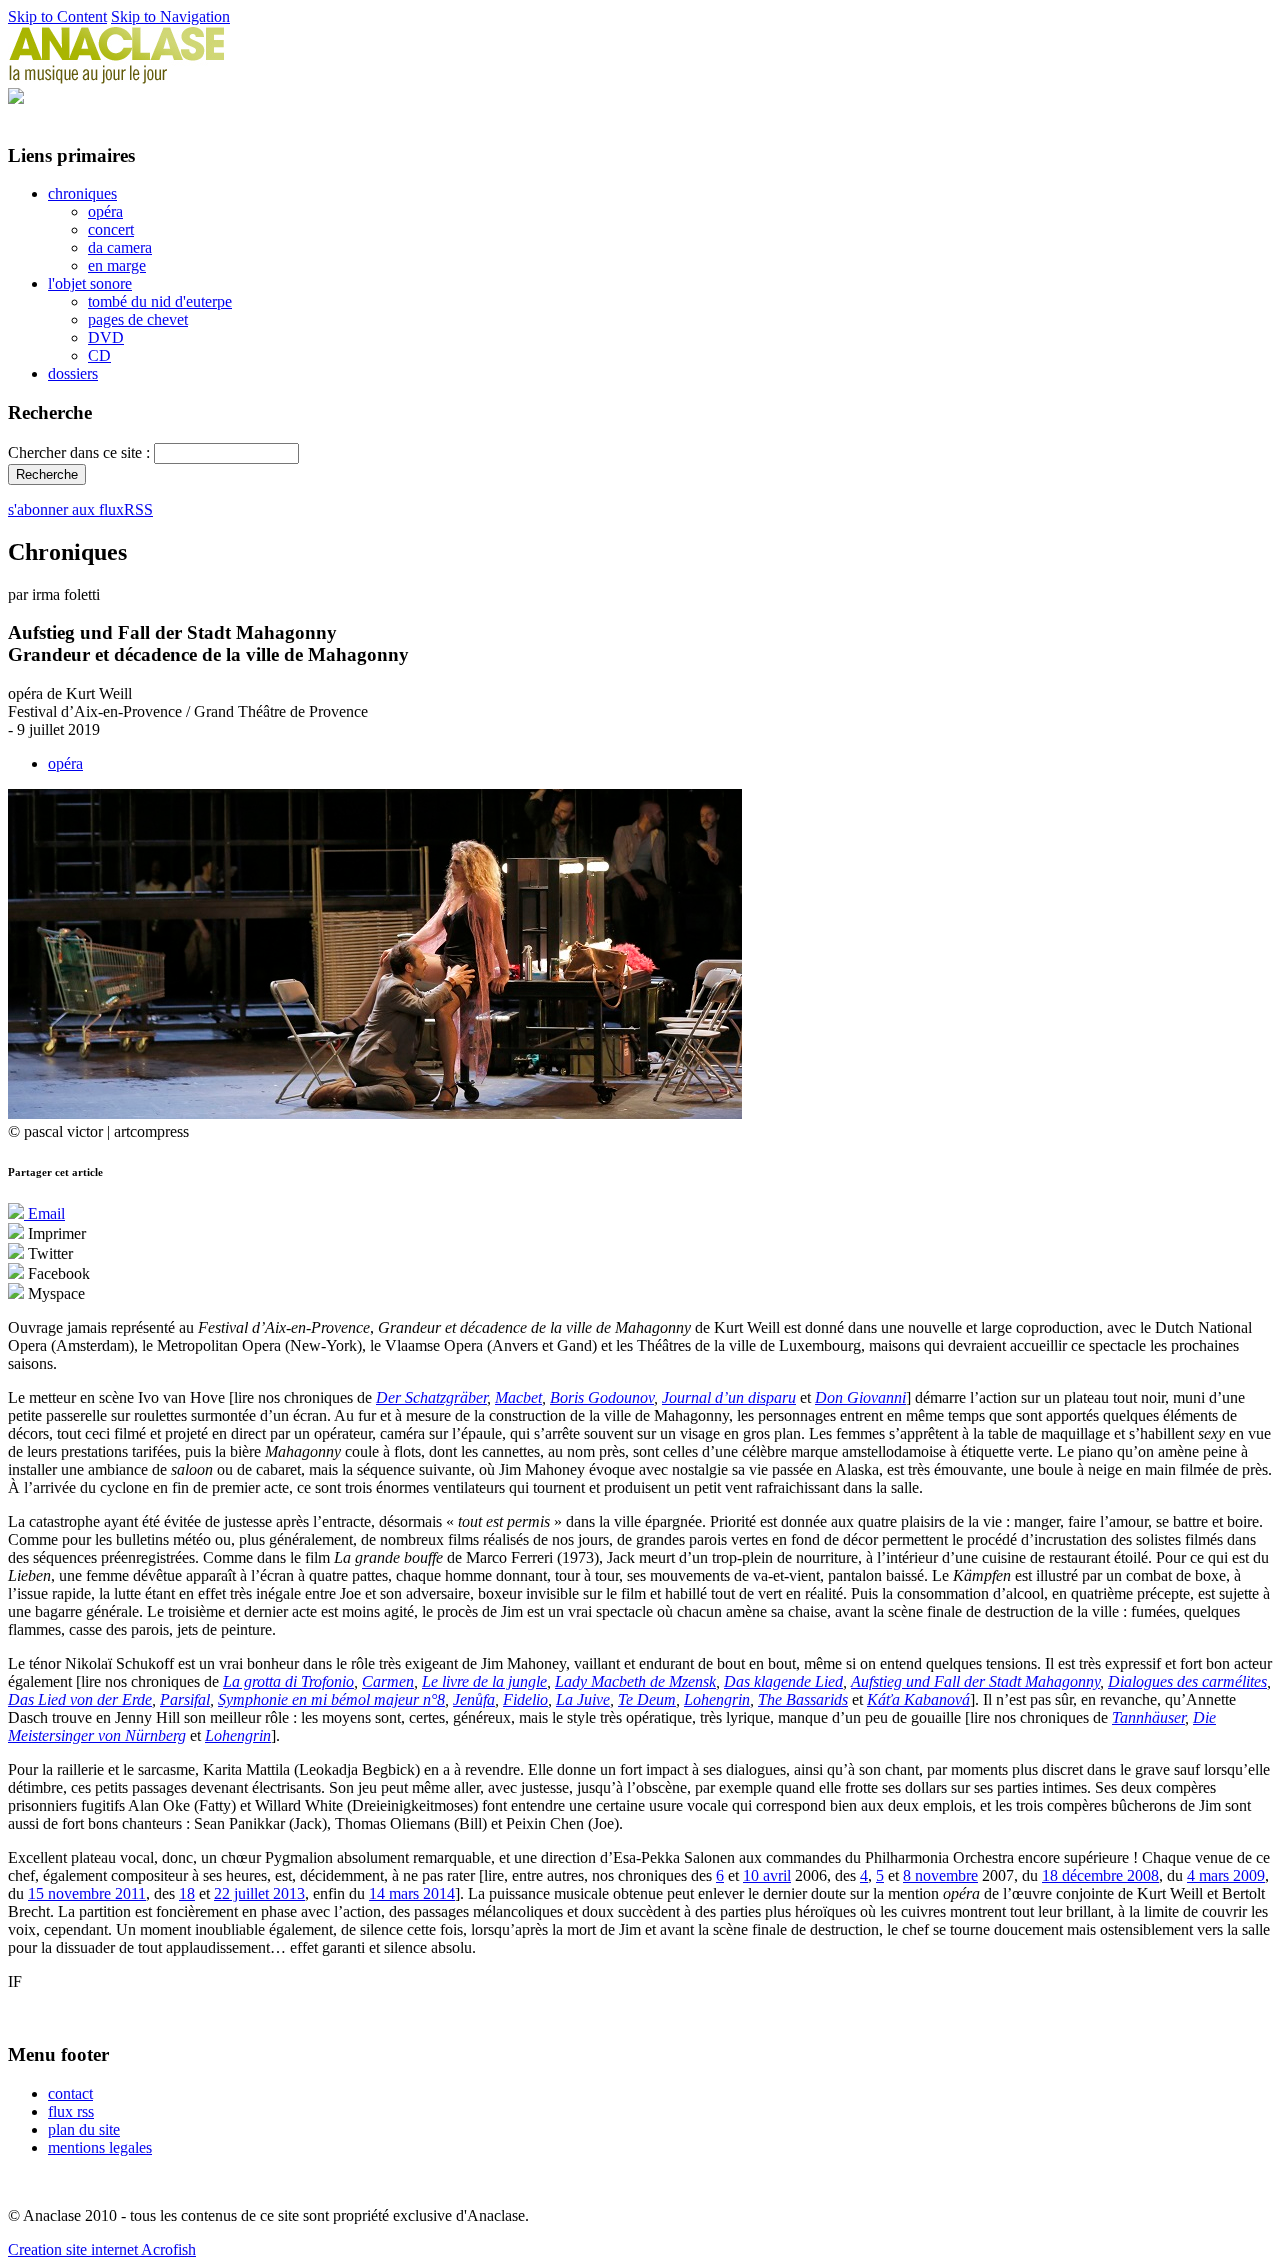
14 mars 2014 (412, 1893)
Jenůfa (474, 1699)
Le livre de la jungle (484, 1681)
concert (111, 229)
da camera (120, 247)
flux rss (71, 2111)
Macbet (518, 1397)
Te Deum (647, 1699)
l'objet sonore (90, 283)
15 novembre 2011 (87, 1893)
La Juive (583, 1699)
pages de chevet (138, 319)
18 (187, 1893)
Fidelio (525, 1699)
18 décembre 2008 (1100, 1875)
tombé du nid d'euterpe (160, 301)
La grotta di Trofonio (288, 1681)
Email (44, 1213)
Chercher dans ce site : (81, 452)
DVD (106, 337)
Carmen (388, 1681)
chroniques (82, 193)
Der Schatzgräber (431, 1397)
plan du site (84, 2129)
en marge (117, 265)
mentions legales (100, 2147)
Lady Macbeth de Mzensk (635, 1681)
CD (99, 355)
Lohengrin (717, 1699)
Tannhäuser (1148, 1717)
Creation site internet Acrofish (102, 2249)
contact (70, 2093)
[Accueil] (117, 78)
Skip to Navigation (170, 16)
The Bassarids (803, 1699)
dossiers (73, 373)
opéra (105, 211)
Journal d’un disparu (729, 1397)
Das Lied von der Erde (80, 1699)
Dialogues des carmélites (1187, 1681)
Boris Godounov (602, 1397)
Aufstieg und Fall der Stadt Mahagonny (975, 1681)
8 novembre (940, 1875)
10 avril (767, 1875)
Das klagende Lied (783, 1681)
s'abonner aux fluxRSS (80, 509)
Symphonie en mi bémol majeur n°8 (331, 1699)
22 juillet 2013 (259, 1893)
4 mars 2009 (1226, 1875)
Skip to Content (57, 16)
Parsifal (185, 1699)
